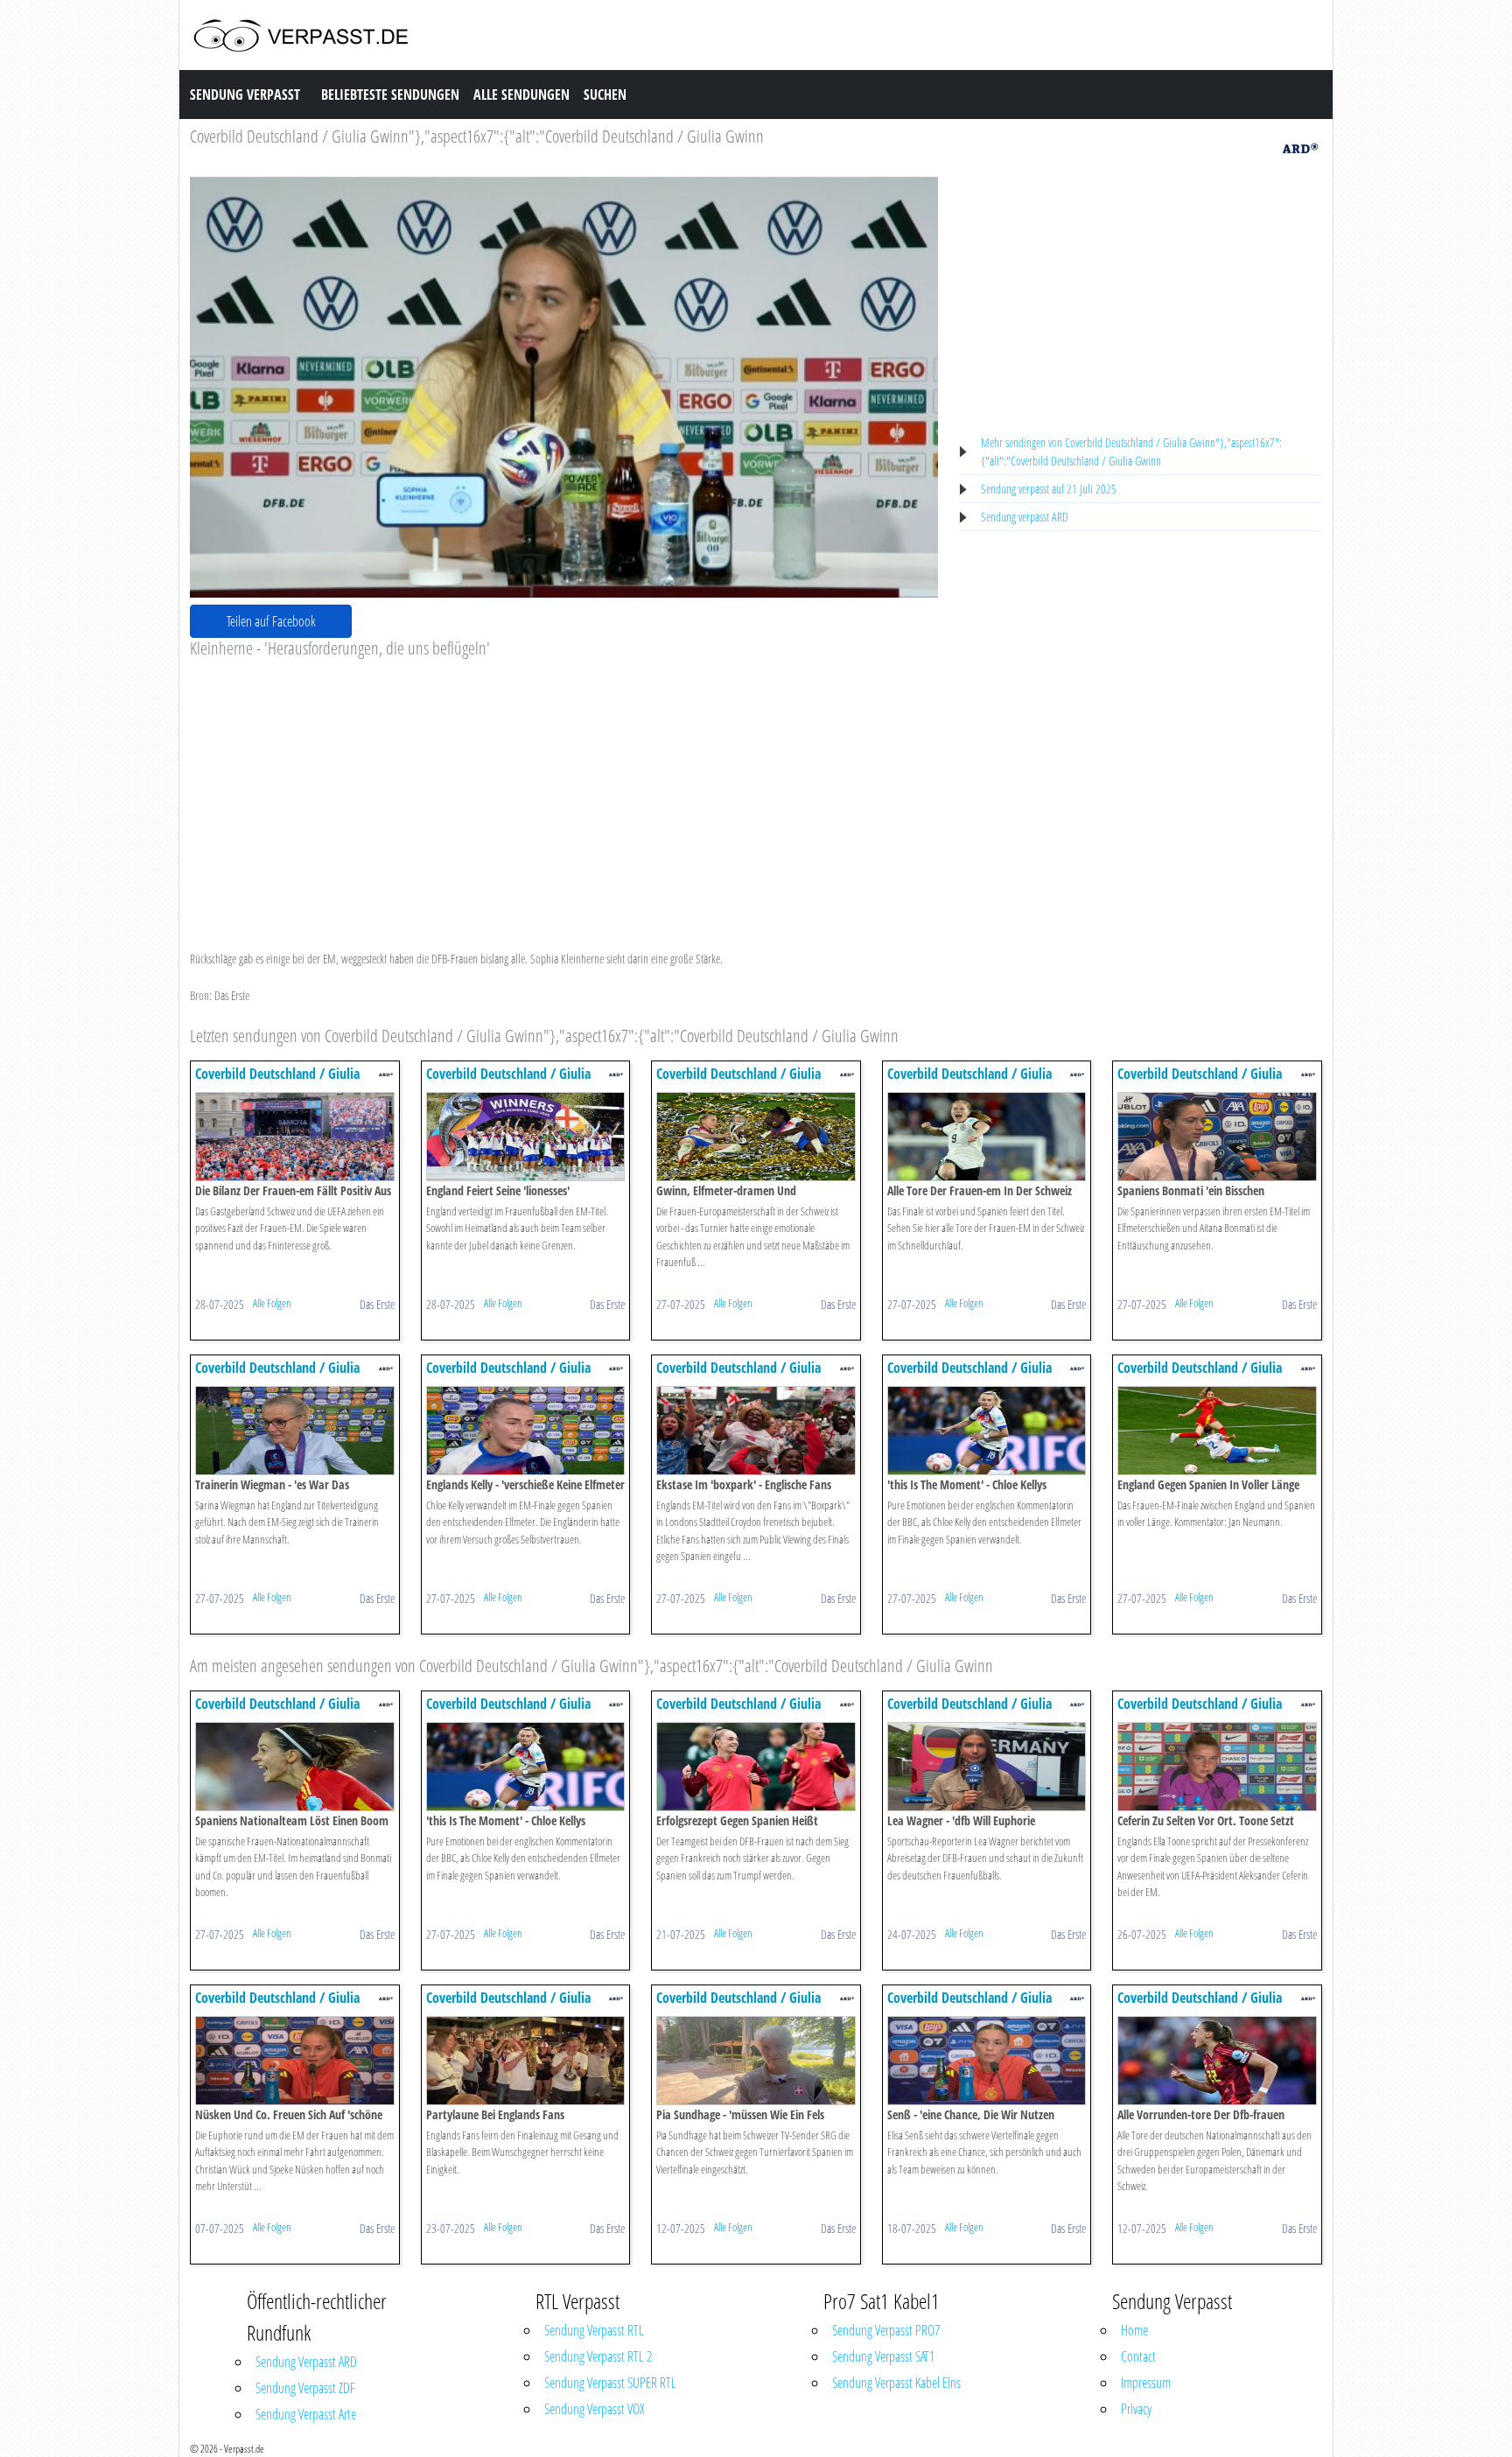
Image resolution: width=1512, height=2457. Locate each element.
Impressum (1146, 2383)
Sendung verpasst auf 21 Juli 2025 (1049, 489)
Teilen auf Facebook (271, 621)
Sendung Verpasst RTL (594, 2330)
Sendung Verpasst (245, 94)
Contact (1138, 2356)
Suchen (605, 94)
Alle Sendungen (521, 94)
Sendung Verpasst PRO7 (886, 2330)
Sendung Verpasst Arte (306, 2414)
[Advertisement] (564, 790)
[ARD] (1300, 147)
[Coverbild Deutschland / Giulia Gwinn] (295, 1135)
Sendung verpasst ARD (1025, 517)
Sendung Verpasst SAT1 (883, 2356)
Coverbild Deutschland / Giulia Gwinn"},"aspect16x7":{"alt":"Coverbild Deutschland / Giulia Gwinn (477, 136)
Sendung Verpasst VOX (595, 2409)
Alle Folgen (272, 1303)
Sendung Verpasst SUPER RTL (610, 2383)
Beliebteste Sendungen (390, 94)
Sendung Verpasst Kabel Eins (896, 2383)
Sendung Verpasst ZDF (305, 2388)
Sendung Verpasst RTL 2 (598, 2356)
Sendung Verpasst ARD (306, 2362)
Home (1134, 2330)
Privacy (1136, 2409)
